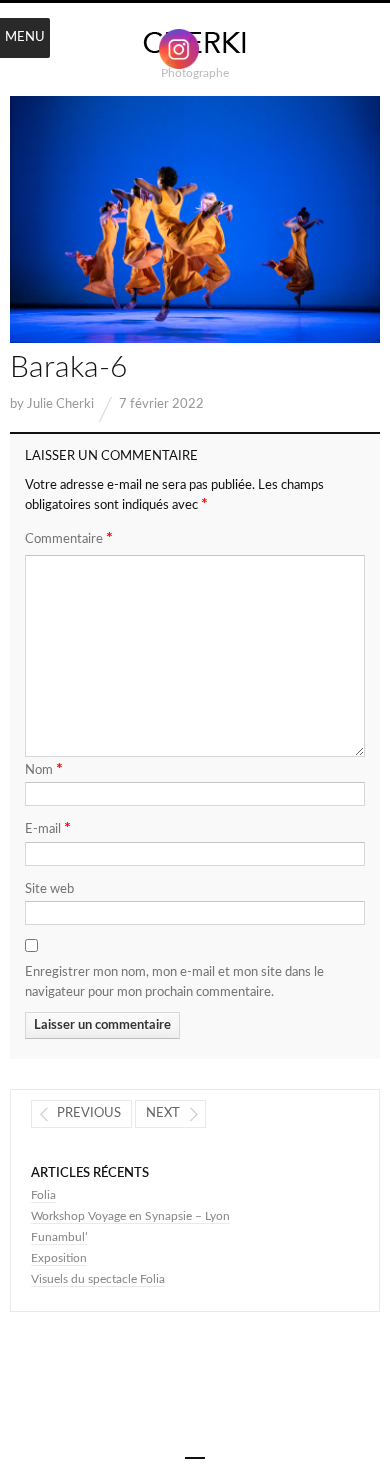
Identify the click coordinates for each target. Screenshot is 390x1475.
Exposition (59, 1258)
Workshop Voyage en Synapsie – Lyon (130, 1216)
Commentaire (69, 538)
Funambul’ (59, 1237)
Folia (43, 1195)
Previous (89, 1113)
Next (163, 1113)
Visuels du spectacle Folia (98, 1279)
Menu (25, 37)
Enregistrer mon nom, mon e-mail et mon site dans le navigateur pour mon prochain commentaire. (174, 982)
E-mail (48, 828)
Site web (49, 889)
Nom (44, 769)
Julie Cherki (60, 404)
